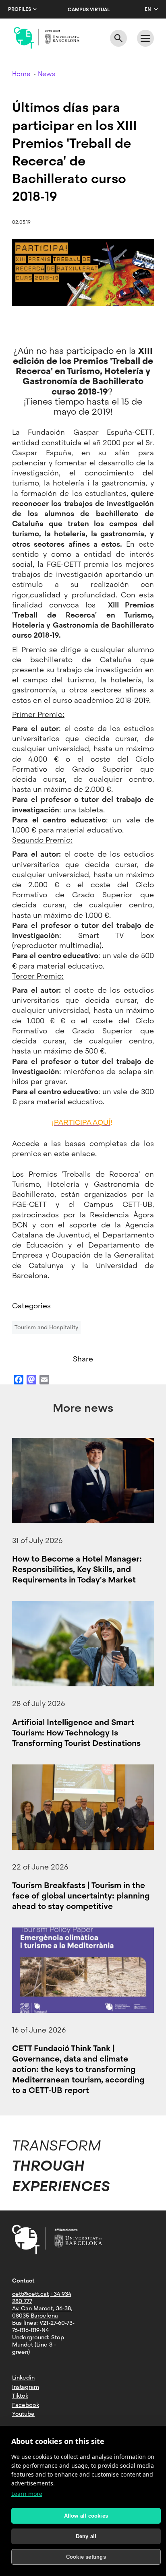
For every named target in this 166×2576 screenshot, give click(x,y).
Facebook (26, 2405)
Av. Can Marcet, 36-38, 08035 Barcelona (42, 2312)
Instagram (26, 2387)
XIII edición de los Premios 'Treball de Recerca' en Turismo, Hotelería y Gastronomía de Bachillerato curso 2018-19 (83, 371)
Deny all (86, 2536)
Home (21, 74)
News (47, 74)
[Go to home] (47, 38)
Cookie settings (86, 2557)
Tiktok (20, 2396)
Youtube (23, 2414)
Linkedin (23, 2378)
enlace (83, 1154)
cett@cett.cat (30, 2294)
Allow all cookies (86, 2516)
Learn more (27, 2494)
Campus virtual (89, 10)
